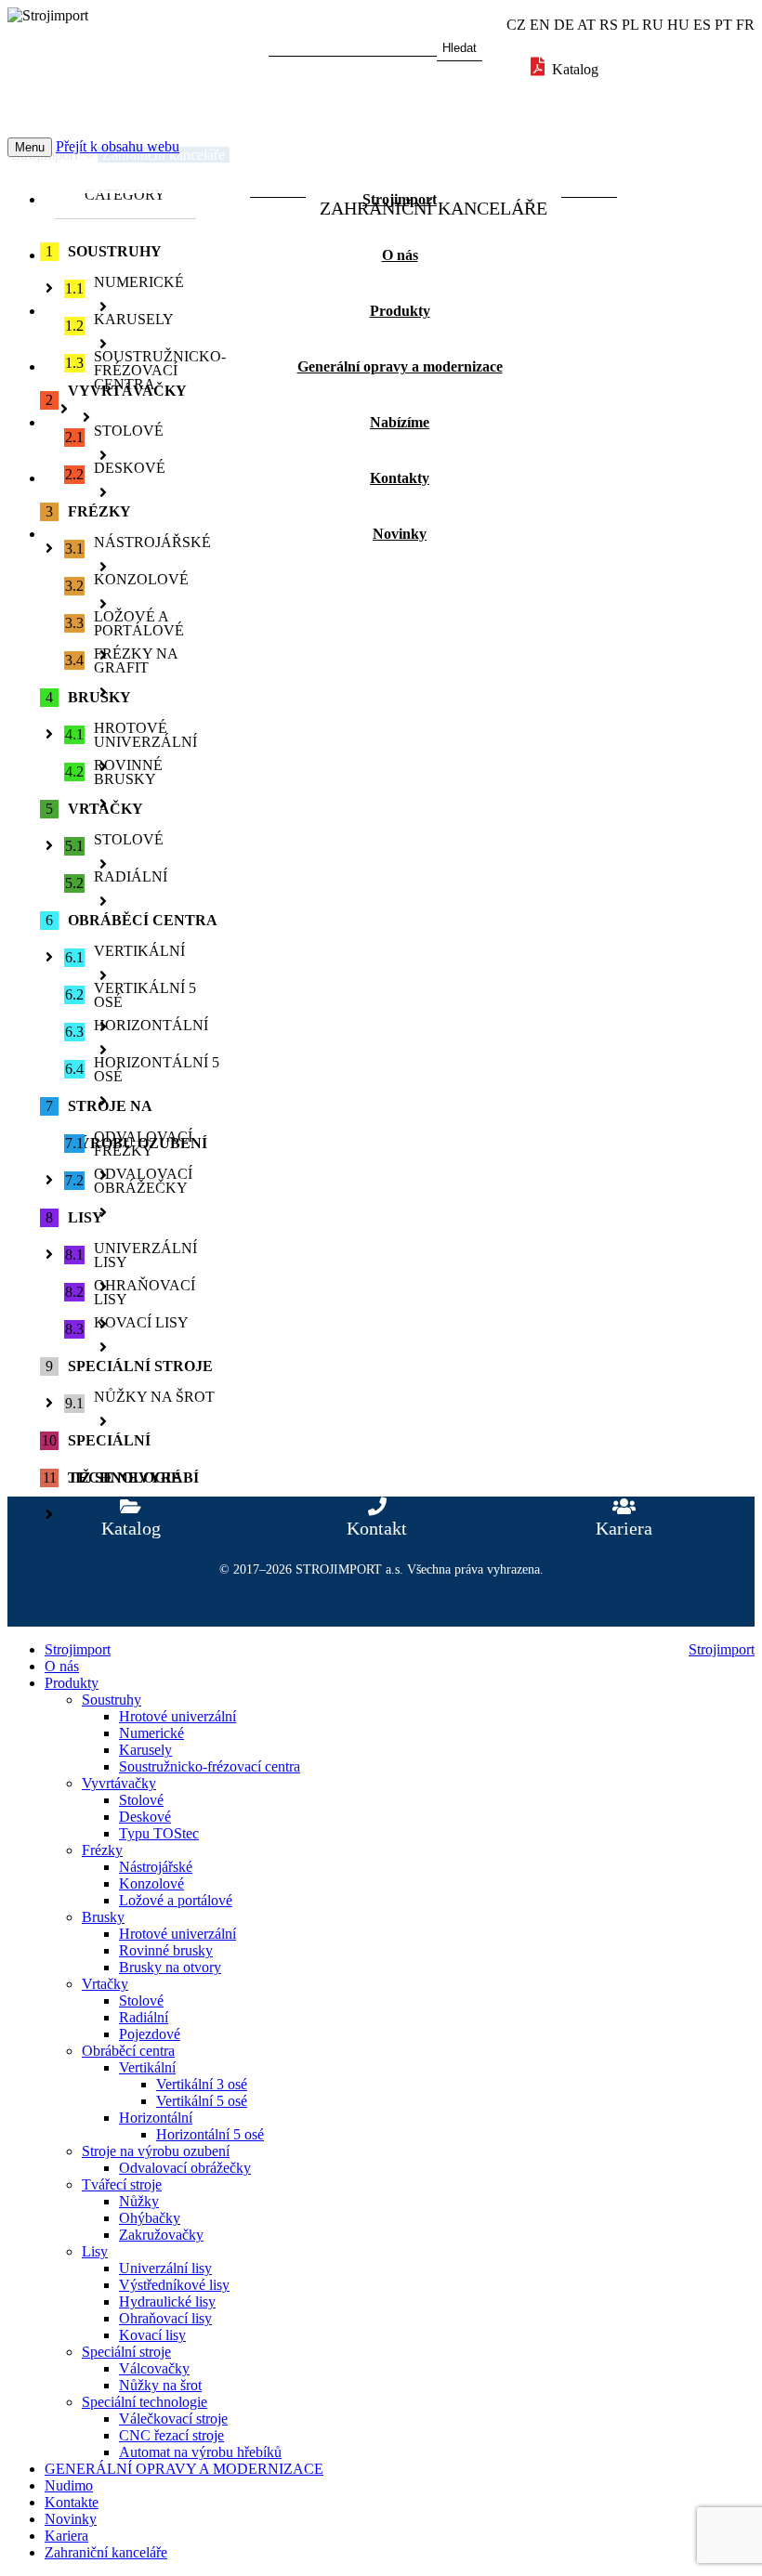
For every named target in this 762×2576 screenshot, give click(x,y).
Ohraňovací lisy (165, 2318)
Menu (30, 147)
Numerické (151, 1733)
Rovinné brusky (166, 1950)
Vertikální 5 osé (202, 2101)
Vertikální (147, 2067)
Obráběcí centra (128, 2051)
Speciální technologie (145, 2402)
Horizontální (156, 2118)
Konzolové (151, 1883)
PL (630, 25)
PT (723, 25)
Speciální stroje (126, 2352)
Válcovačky (154, 2368)
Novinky (400, 534)
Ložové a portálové (176, 1900)
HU (678, 25)
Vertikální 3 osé (202, 2084)
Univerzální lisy (165, 2268)
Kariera (66, 2536)
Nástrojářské (156, 1867)
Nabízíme (400, 422)
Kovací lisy (152, 2335)
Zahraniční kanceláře (106, 2552)
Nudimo (69, 2485)
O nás (400, 255)
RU (653, 25)
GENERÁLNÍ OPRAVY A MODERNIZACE (184, 2469)
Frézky (102, 1850)
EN (540, 25)
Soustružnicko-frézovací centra (210, 1766)
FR (745, 25)
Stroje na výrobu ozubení (156, 2151)
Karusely (145, 1750)
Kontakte (72, 2502)
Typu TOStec (159, 1833)
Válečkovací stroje (173, 2419)
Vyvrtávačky (119, 1783)
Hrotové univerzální (177, 1716)
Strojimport (400, 199)
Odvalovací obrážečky (185, 2168)
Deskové (145, 1817)
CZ (516, 25)
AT (586, 25)
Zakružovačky (161, 2235)
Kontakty (400, 478)
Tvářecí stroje (122, 2184)
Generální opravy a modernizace (400, 366)
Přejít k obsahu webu (118, 146)
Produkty (400, 311)
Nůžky (139, 2201)
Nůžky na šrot (160, 2385)
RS (609, 25)
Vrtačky (105, 1984)
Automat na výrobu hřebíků (200, 2452)
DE (564, 25)
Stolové (141, 1800)
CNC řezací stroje (171, 2435)
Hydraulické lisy (167, 2301)
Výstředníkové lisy (174, 2285)
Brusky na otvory (170, 1967)
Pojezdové (150, 2034)
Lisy (95, 2251)
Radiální (144, 2017)
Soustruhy (112, 1700)
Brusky (103, 1917)
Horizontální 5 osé (210, 2134)
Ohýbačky (150, 2218)
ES (702, 25)
